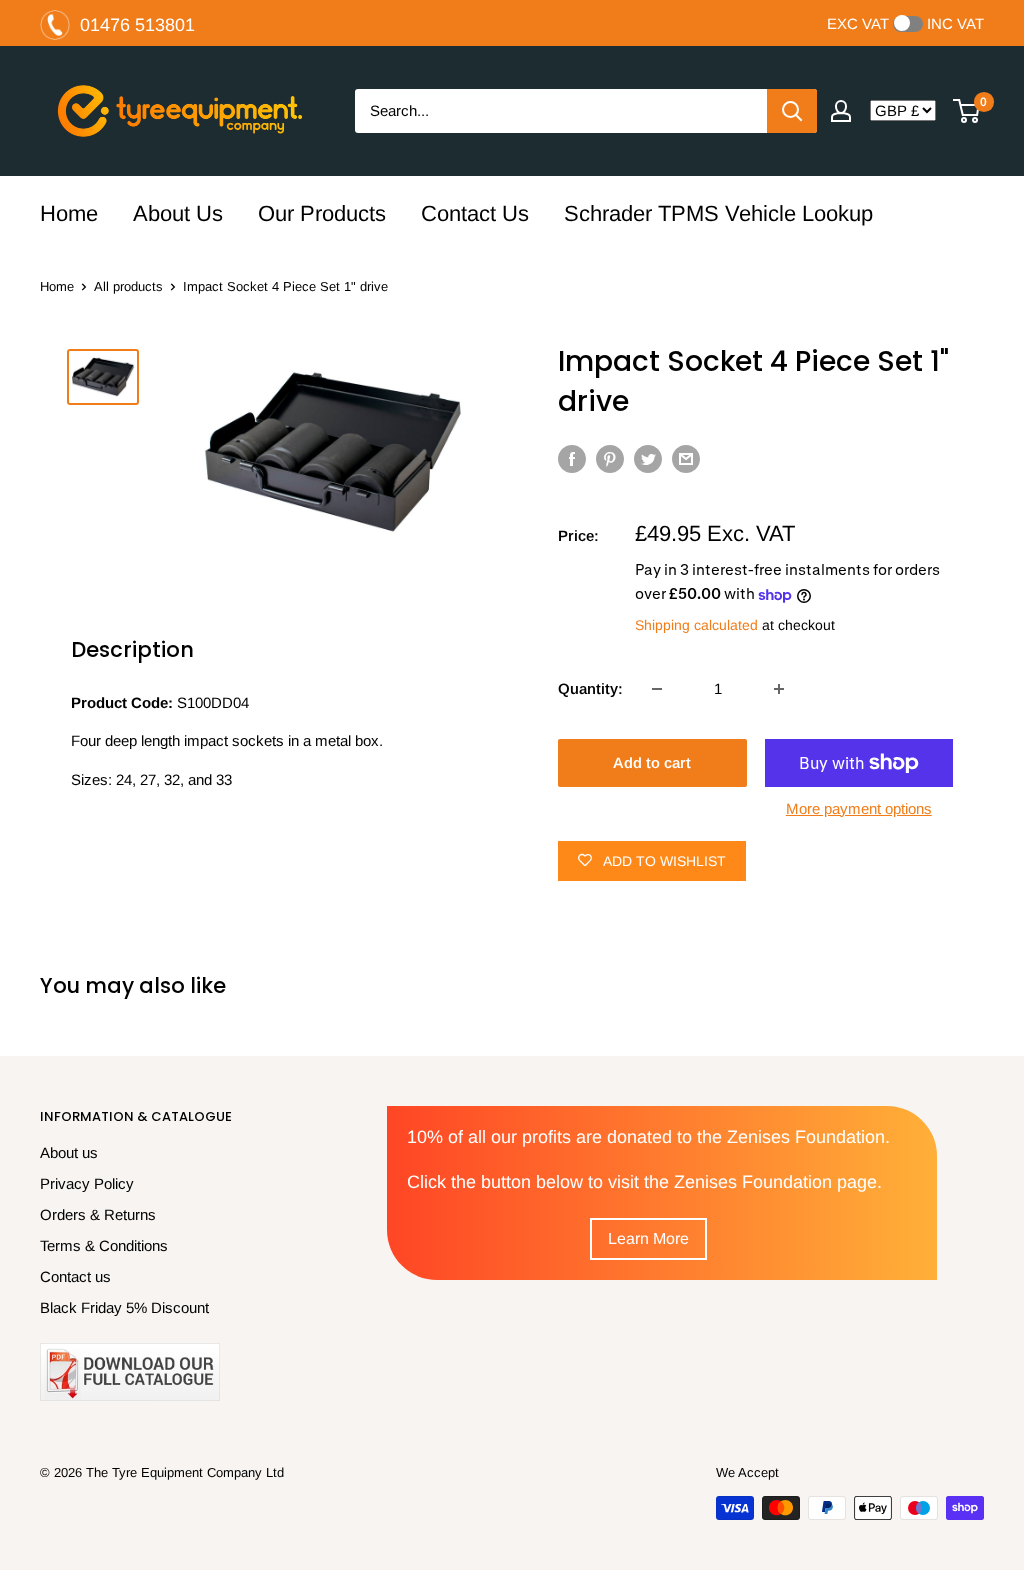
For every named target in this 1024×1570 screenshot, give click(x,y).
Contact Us (475, 213)
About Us (178, 213)
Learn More (648, 1238)
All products (128, 286)
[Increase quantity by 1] (779, 689)
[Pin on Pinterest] (610, 458)
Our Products (322, 213)
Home (69, 213)
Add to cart (652, 762)
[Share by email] (686, 458)
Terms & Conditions (104, 1245)
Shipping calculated (696, 625)
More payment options (859, 808)
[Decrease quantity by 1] (657, 689)
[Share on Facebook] (572, 458)
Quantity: (590, 688)
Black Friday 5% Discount (124, 1307)
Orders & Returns (98, 1214)
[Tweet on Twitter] (648, 458)
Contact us (75, 1276)
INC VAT (955, 24)
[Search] (792, 111)
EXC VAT (858, 24)
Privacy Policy (87, 1183)
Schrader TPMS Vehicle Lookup (718, 213)
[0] (967, 111)
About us (69, 1152)
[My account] (841, 111)
